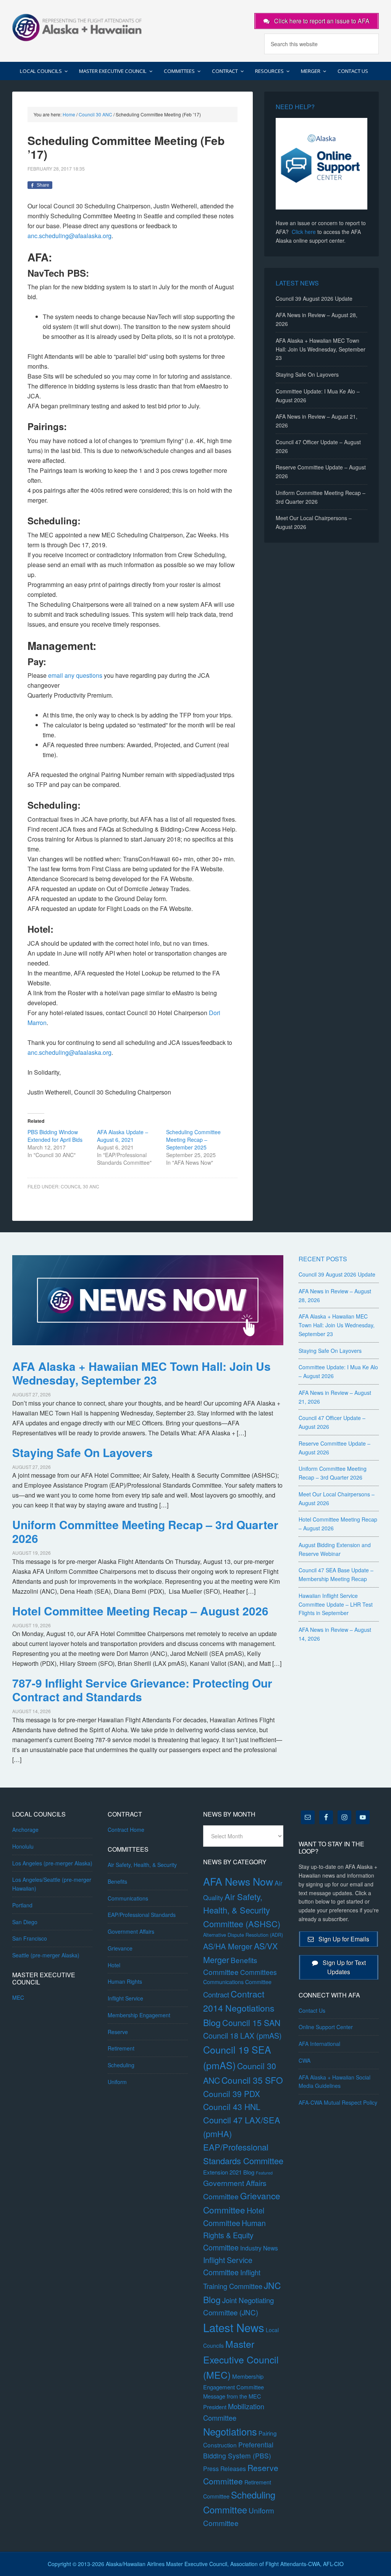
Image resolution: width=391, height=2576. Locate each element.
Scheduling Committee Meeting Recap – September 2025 (193, 1140)
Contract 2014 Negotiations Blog (239, 2008)
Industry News (259, 2248)
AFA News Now (238, 1881)
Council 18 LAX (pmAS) (242, 2035)
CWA (305, 2060)
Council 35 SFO (252, 2080)
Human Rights (125, 1981)
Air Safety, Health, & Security (142, 1865)
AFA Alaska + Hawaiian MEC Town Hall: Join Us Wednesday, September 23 (321, 349)
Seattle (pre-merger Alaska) (46, 1955)
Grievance (120, 1948)
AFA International (319, 2044)
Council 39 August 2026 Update (314, 298)
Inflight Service (125, 1998)
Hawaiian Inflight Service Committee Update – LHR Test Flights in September (336, 1604)
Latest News (234, 2327)
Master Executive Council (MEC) (241, 2359)
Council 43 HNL (232, 2107)
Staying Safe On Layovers (307, 374)
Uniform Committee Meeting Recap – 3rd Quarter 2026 (145, 1531)
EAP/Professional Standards (142, 1915)
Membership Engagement (139, 2015)
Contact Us (312, 2010)
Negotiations (230, 2431)
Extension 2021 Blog (229, 2172)
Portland (22, 1905)
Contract (216, 1994)
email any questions (75, 675)
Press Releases (225, 2469)
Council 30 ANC (80, 1186)
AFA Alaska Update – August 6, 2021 (123, 1136)
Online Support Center (326, 2027)
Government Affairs (131, 1931)
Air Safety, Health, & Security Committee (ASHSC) (242, 1910)
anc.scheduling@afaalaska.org (69, 236)
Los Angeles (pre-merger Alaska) (52, 1863)
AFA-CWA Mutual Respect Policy (338, 2102)
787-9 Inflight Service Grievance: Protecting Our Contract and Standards (142, 1690)
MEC (18, 1997)
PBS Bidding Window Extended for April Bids (55, 1136)
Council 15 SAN (251, 2022)
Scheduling (121, 2065)
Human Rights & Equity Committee (234, 2235)
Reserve (118, 2032)
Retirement (121, 2048)
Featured (264, 2173)
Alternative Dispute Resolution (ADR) (243, 1935)
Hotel (114, 1965)
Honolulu (23, 1846)
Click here (304, 232)
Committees (259, 1972)
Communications (128, 1898)
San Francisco (30, 1938)
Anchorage (25, 1830)
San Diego (25, 1922)
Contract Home (126, 1830)
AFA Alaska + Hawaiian (77, 27)
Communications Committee (237, 1982)
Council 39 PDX (232, 2094)
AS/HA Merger (228, 1946)
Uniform (117, 2082)
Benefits (117, 1881)
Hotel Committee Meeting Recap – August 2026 (140, 1611)
